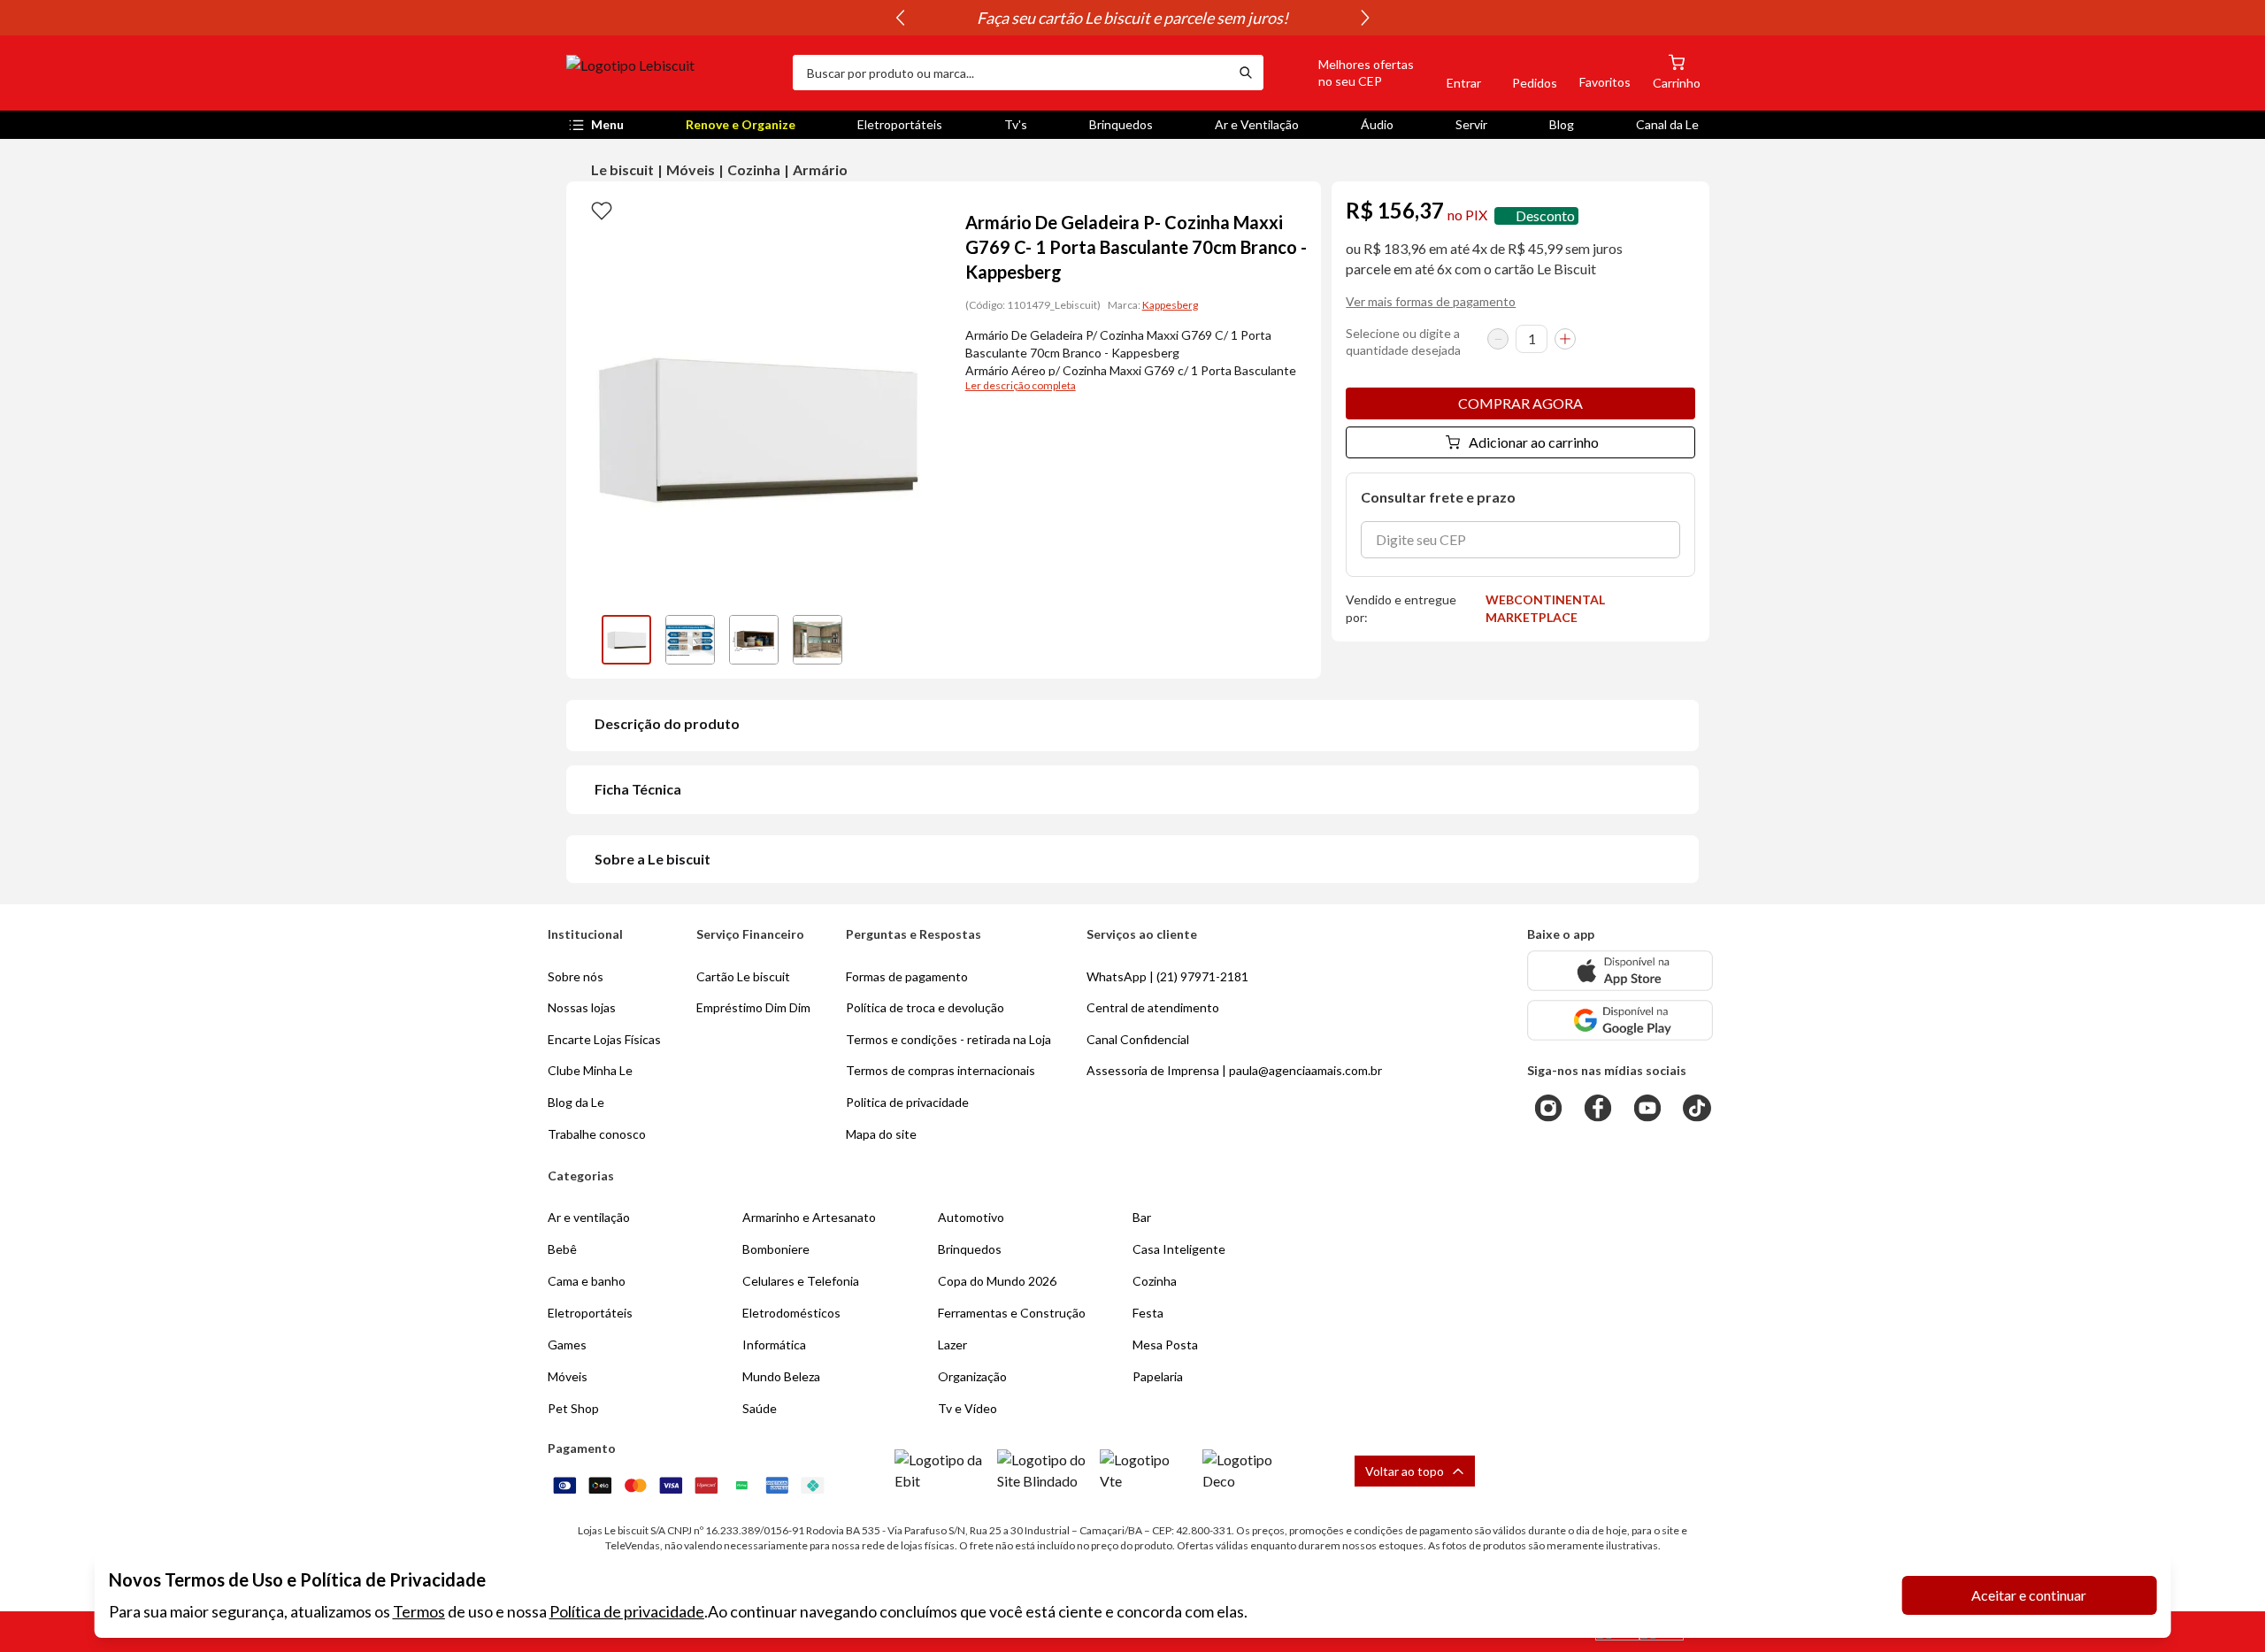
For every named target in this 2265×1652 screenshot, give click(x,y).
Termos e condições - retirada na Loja (948, 1039)
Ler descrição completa (1021, 385)
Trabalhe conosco (597, 1134)
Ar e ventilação (589, 1217)
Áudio (1377, 124)
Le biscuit (622, 169)
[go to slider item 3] (818, 640)
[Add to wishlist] (602, 210)
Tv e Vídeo (967, 1408)
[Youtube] (1647, 1108)
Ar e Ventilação (1257, 124)
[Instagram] (1548, 1108)
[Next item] (1365, 18)
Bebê (562, 1249)
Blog (1562, 124)
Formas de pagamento (907, 976)
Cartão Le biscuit (743, 976)
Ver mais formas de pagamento (1431, 301)
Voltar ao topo (1405, 1471)
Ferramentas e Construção (1012, 1313)
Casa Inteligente (1179, 1249)
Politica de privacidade (907, 1102)
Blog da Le (576, 1102)
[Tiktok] (1697, 1108)
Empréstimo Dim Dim (753, 1007)
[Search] (1246, 73)
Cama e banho (587, 1281)
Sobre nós (576, 976)
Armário (820, 169)
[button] (1346, 73)
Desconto (1545, 215)
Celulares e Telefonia (801, 1281)
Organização (972, 1376)
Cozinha (754, 169)
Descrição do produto (667, 723)
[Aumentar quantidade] (1565, 339)
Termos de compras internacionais (941, 1070)
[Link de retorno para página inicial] (672, 73)
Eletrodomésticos (791, 1313)
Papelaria (1158, 1376)
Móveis (691, 169)
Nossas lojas (582, 1007)
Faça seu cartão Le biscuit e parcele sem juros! (1132, 18)
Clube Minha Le (590, 1070)
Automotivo (971, 1217)
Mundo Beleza (781, 1376)
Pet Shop (573, 1408)
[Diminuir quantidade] (1498, 339)
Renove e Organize (741, 124)
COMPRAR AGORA (1520, 403)
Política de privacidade (627, 1611)
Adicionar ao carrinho (1534, 442)
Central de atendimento (1153, 1007)
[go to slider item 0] (626, 640)
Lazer (952, 1345)
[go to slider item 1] (690, 640)
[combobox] (1010, 73)
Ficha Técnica (638, 789)
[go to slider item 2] (754, 640)
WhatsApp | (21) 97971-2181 (1167, 976)
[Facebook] (1598, 1108)
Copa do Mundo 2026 (997, 1281)
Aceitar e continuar (2029, 1595)
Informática (774, 1345)
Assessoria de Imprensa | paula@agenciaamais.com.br (1234, 1070)
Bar (1142, 1217)
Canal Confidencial (1138, 1039)
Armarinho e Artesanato (809, 1217)
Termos (419, 1611)
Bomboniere (776, 1249)
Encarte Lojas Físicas (604, 1039)
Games (567, 1345)
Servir (1471, 124)
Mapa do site (881, 1134)
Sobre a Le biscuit (653, 859)
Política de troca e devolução (925, 1007)
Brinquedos (1121, 124)
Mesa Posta (1165, 1345)
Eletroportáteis (900, 124)
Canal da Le (1667, 124)
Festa (1148, 1313)
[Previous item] (900, 18)
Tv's (1016, 124)
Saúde (760, 1408)
